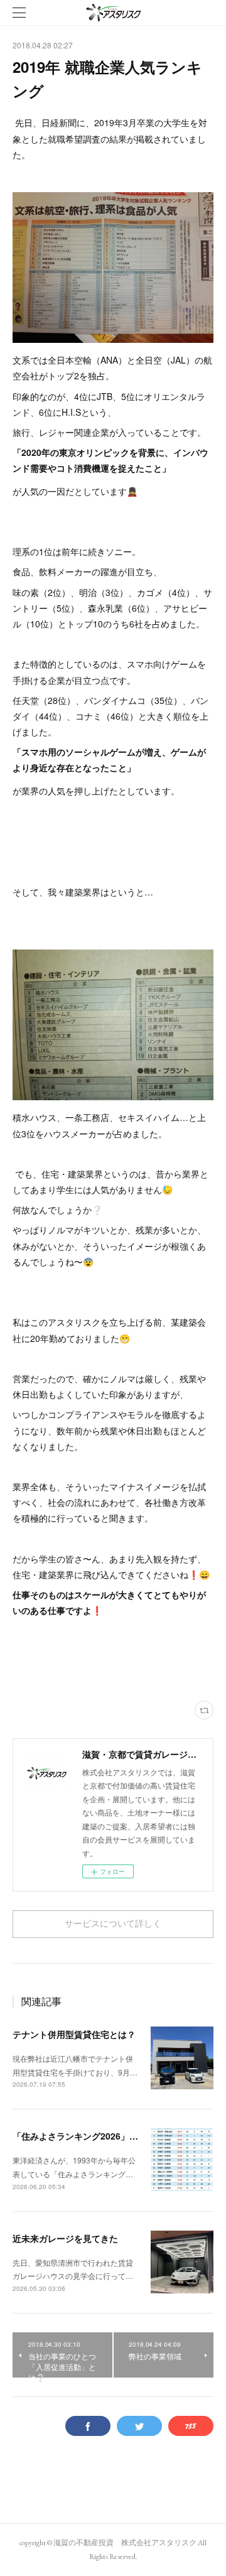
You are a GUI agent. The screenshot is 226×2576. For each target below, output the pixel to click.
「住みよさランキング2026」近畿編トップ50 (102, 2136)
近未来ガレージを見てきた (65, 2238)
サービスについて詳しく (113, 1924)
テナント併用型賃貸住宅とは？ (74, 2034)
